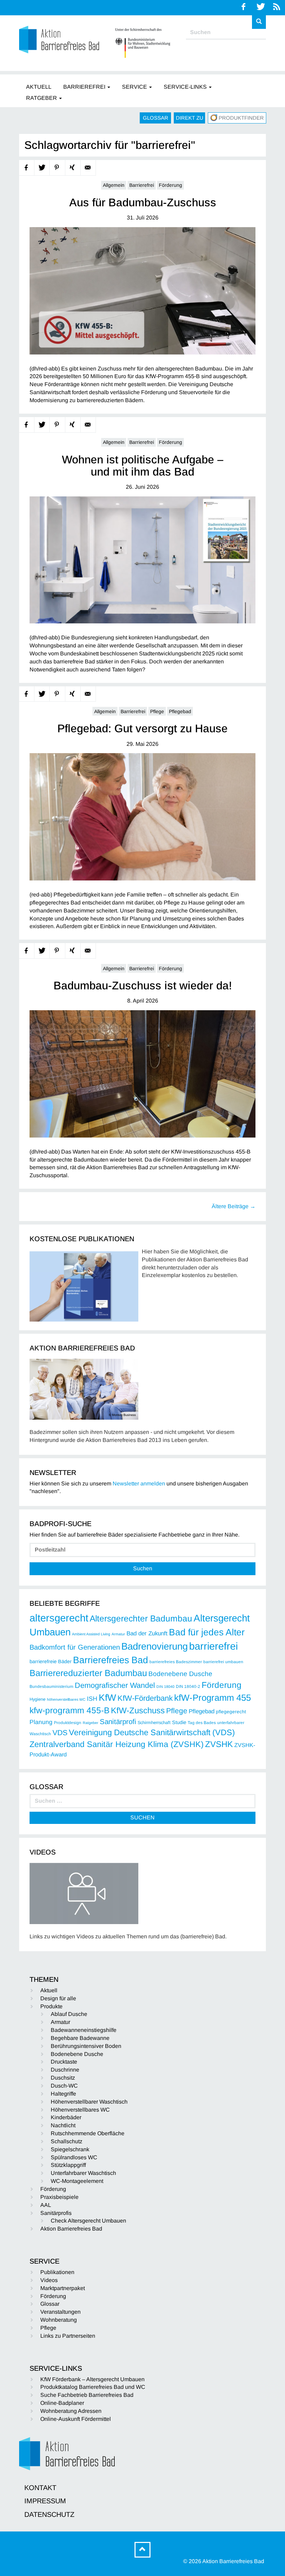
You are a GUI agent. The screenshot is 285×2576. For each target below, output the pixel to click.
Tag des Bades (202, 1723)
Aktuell (49, 1990)
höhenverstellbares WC (66, 1699)
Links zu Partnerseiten (68, 2336)
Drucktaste (64, 2062)
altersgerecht (59, 1618)
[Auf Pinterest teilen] (57, 168)
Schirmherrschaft (154, 1723)
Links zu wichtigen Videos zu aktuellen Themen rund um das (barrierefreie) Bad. (128, 1936)
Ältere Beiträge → (234, 1206)
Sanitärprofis (56, 2213)
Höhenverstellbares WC (80, 2110)
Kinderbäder (66, 2117)
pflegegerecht (231, 1712)
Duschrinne (65, 2070)
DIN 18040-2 (188, 1686)
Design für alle (58, 1998)
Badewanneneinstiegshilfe (84, 2030)
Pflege (157, 711)
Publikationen (57, 2272)
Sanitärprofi (118, 1722)
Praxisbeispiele (59, 2197)
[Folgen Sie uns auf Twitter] (261, 7)
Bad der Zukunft (147, 1633)
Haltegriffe (63, 2094)
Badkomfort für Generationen (75, 1647)
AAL (46, 2205)
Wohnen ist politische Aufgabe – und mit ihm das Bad (143, 466)
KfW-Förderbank (145, 1698)
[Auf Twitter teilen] (42, 168)
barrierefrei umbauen (223, 1662)
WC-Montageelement (77, 2181)
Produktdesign (68, 1723)
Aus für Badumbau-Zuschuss (143, 203)
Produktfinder (241, 118)
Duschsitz (63, 2078)
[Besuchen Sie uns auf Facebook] (244, 7)
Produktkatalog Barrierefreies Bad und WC (93, 2387)
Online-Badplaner (62, 2403)
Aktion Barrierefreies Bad (71, 2229)
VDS (60, 1733)
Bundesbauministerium (51, 1686)
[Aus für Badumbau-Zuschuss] (142, 291)
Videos (49, 2280)
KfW (107, 1698)
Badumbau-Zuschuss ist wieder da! (143, 986)
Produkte (51, 2006)
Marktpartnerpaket (63, 2288)
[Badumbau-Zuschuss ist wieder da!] (142, 1074)
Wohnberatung (59, 2320)
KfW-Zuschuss (138, 1710)
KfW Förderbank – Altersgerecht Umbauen (92, 2379)
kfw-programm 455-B (70, 1710)
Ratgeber (91, 1723)
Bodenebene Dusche (180, 1674)
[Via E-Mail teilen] (88, 168)
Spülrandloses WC (74, 2157)
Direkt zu (190, 118)
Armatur (118, 1634)
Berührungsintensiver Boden (86, 2046)
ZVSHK (219, 1744)
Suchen (143, 1568)
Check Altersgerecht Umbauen (88, 2221)
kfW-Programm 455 (213, 1698)
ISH (92, 1699)
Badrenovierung (154, 1646)
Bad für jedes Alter (207, 1632)
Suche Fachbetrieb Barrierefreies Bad (87, 2395)
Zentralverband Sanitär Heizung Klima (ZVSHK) (117, 1744)
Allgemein (114, 185)
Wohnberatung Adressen (71, 2411)
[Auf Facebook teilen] (27, 168)
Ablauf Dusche (69, 2014)
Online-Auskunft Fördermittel (76, 2419)
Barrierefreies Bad (111, 1660)
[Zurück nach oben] (142, 2550)
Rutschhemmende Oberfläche (88, 2133)
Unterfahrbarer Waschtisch (83, 2173)
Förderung (170, 185)
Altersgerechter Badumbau (141, 1618)
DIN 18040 (165, 1686)
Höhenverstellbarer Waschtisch (89, 2102)
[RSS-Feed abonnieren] (277, 7)
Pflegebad (180, 711)
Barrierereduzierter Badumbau (88, 1673)
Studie (179, 1722)
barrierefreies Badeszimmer (176, 1662)
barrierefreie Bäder (51, 1661)
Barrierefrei (142, 185)
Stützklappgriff (68, 2165)
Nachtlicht (63, 2125)
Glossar (156, 118)
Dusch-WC (64, 2086)
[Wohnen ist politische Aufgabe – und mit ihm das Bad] (142, 560)
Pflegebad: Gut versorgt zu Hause (142, 729)
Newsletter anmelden (139, 1484)
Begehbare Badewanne (80, 2038)
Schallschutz (67, 2141)
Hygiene (38, 1699)
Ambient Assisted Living (91, 1634)
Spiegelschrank (70, 2149)
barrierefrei (213, 1646)
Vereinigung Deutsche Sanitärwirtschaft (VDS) (152, 1732)
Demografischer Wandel (115, 1685)
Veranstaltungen (60, 2312)
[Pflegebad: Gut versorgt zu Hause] (142, 817)
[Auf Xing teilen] (73, 168)
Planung (41, 1722)
